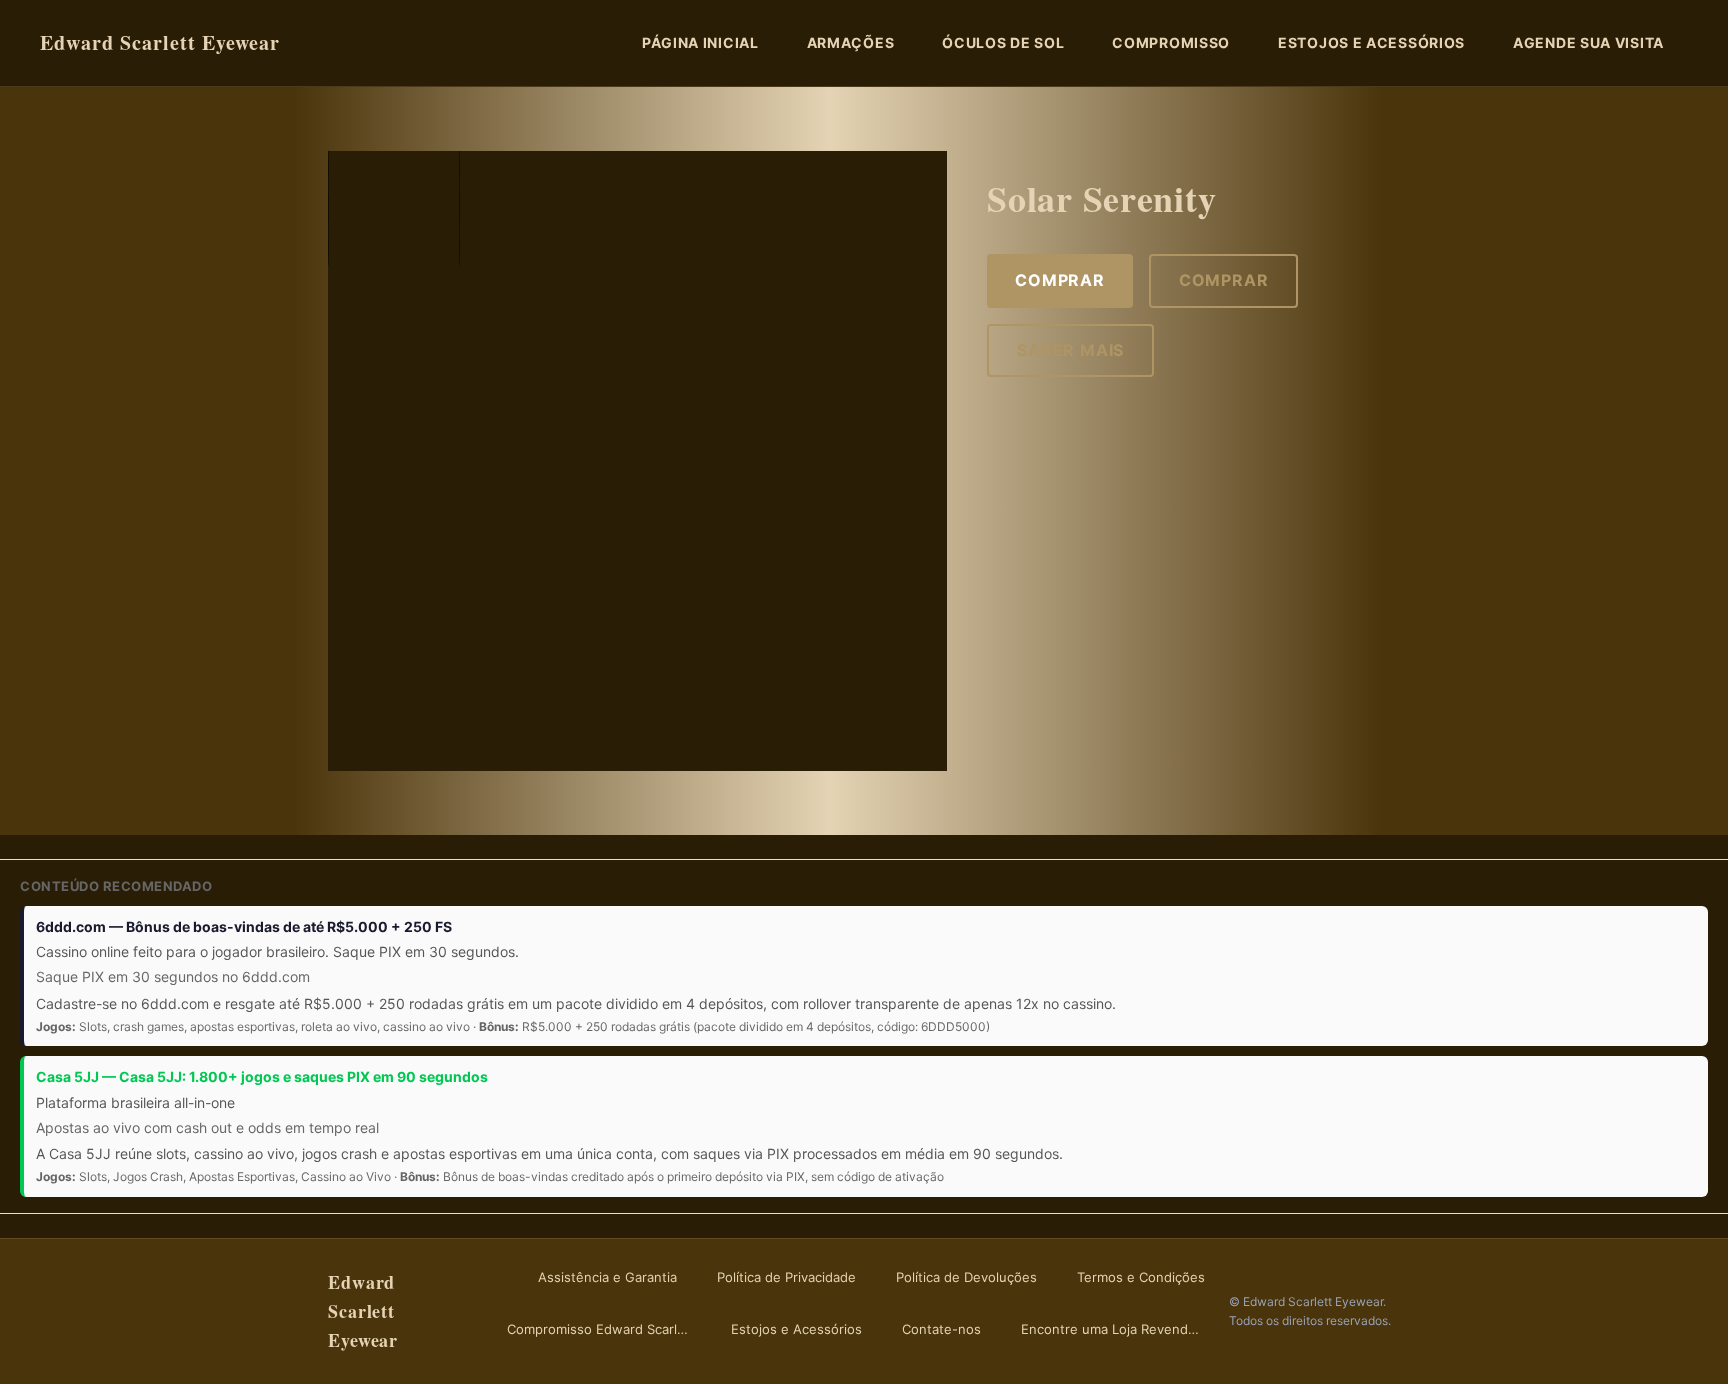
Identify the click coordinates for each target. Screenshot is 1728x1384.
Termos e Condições (1141, 1277)
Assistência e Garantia (607, 1277)
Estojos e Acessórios (1371, 42)
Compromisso (1171, 42)
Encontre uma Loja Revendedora (1117, 1329)
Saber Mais (1070, 350)
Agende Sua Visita (1588, 42)
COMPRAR (1060, 280)
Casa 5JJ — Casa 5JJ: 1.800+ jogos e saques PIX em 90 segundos (262, 1076)
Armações (851, 42)
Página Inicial (700, 42)
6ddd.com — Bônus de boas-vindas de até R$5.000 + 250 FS (244, 926)
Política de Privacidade (786, 1277)
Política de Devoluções (966, 1277)
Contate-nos (941, 1329)
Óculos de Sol (1003, 42)
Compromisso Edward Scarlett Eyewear (603, 1329)
